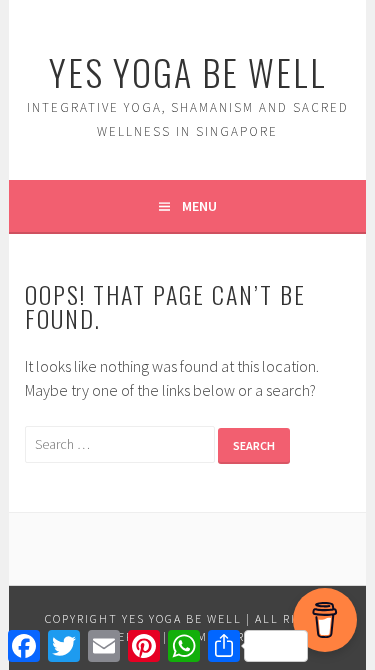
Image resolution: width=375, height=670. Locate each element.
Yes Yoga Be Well (188, 71)
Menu (199, 206)
